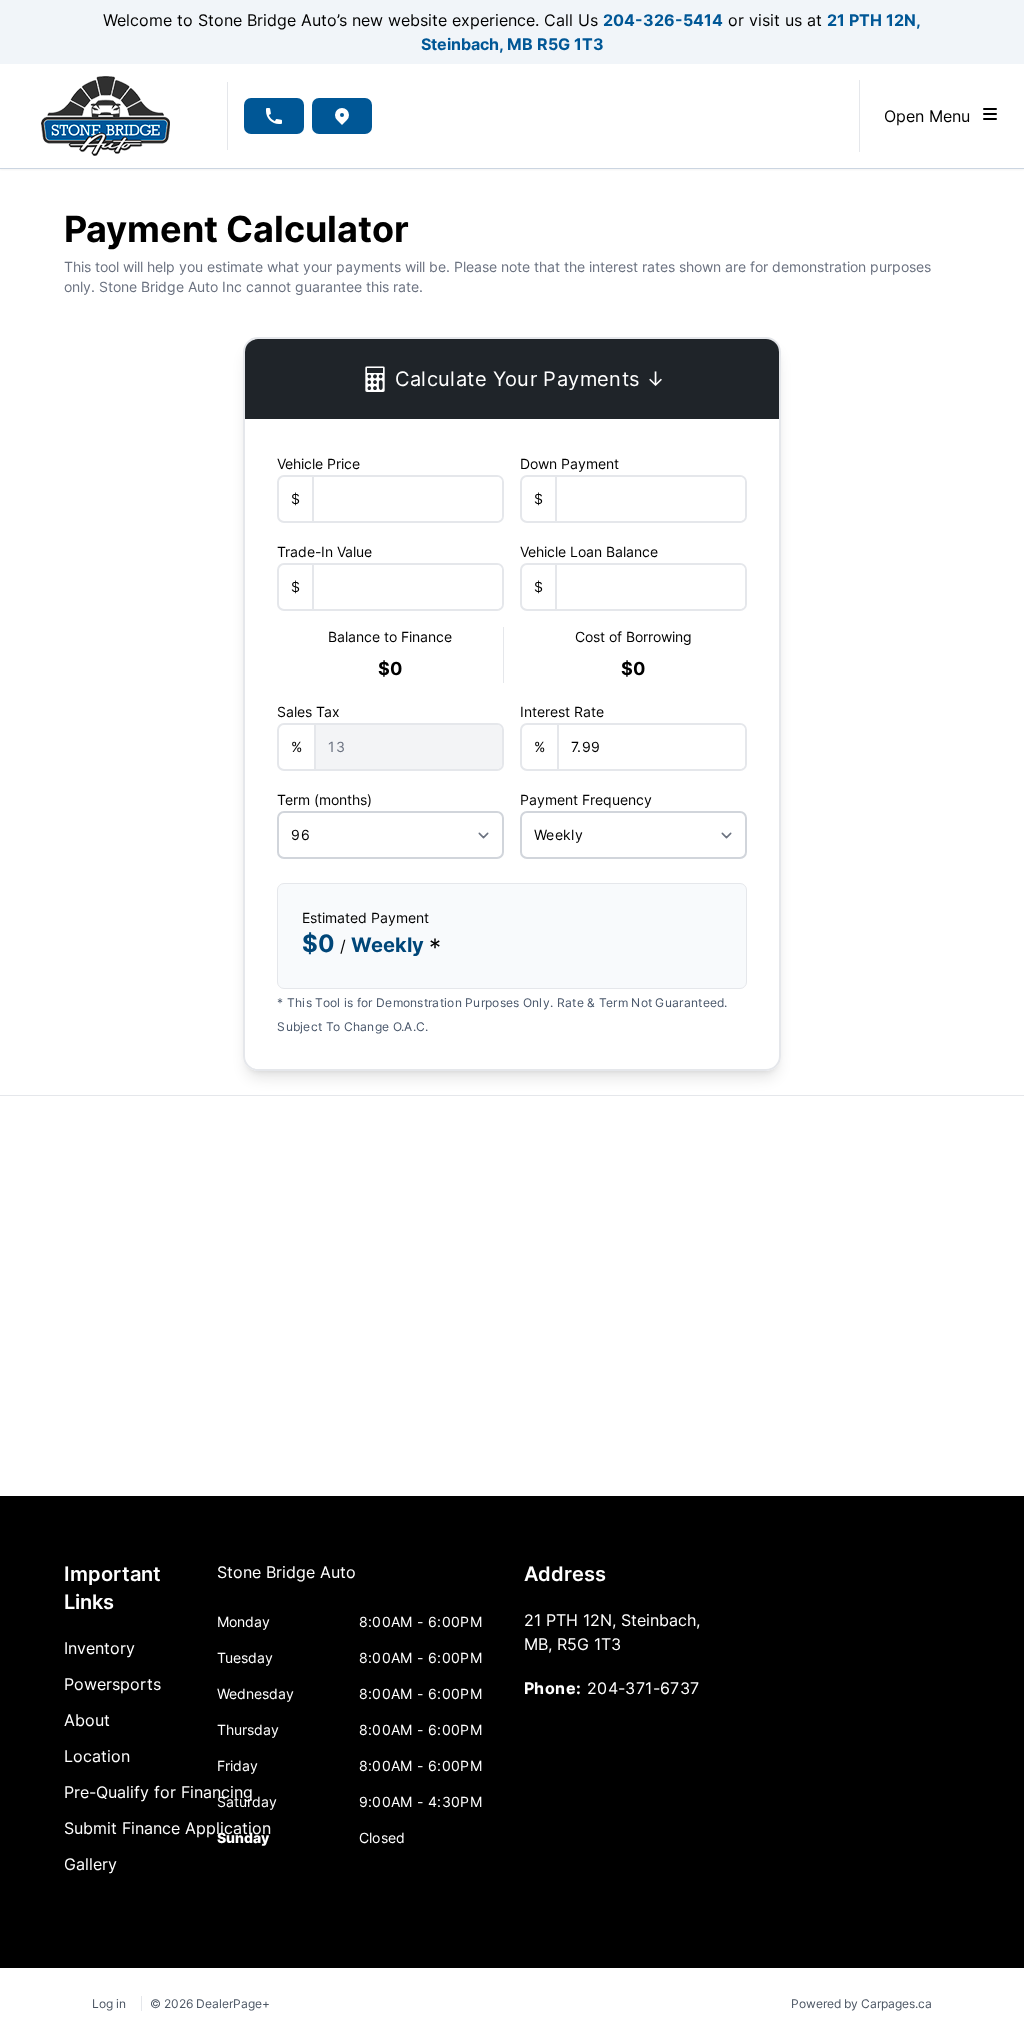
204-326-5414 (663, 20)
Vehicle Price (318, 463)
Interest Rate (562, 711)
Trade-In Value (324, 551)
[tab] (286, 1582)
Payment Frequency (586, 799)
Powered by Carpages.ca (861, 2003)
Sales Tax (308, 711)
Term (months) (324, 799)
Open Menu (932, 116)
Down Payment (569, 463)
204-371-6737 (643, 1688)
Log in (109, 2003)
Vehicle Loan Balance (589, 551)
